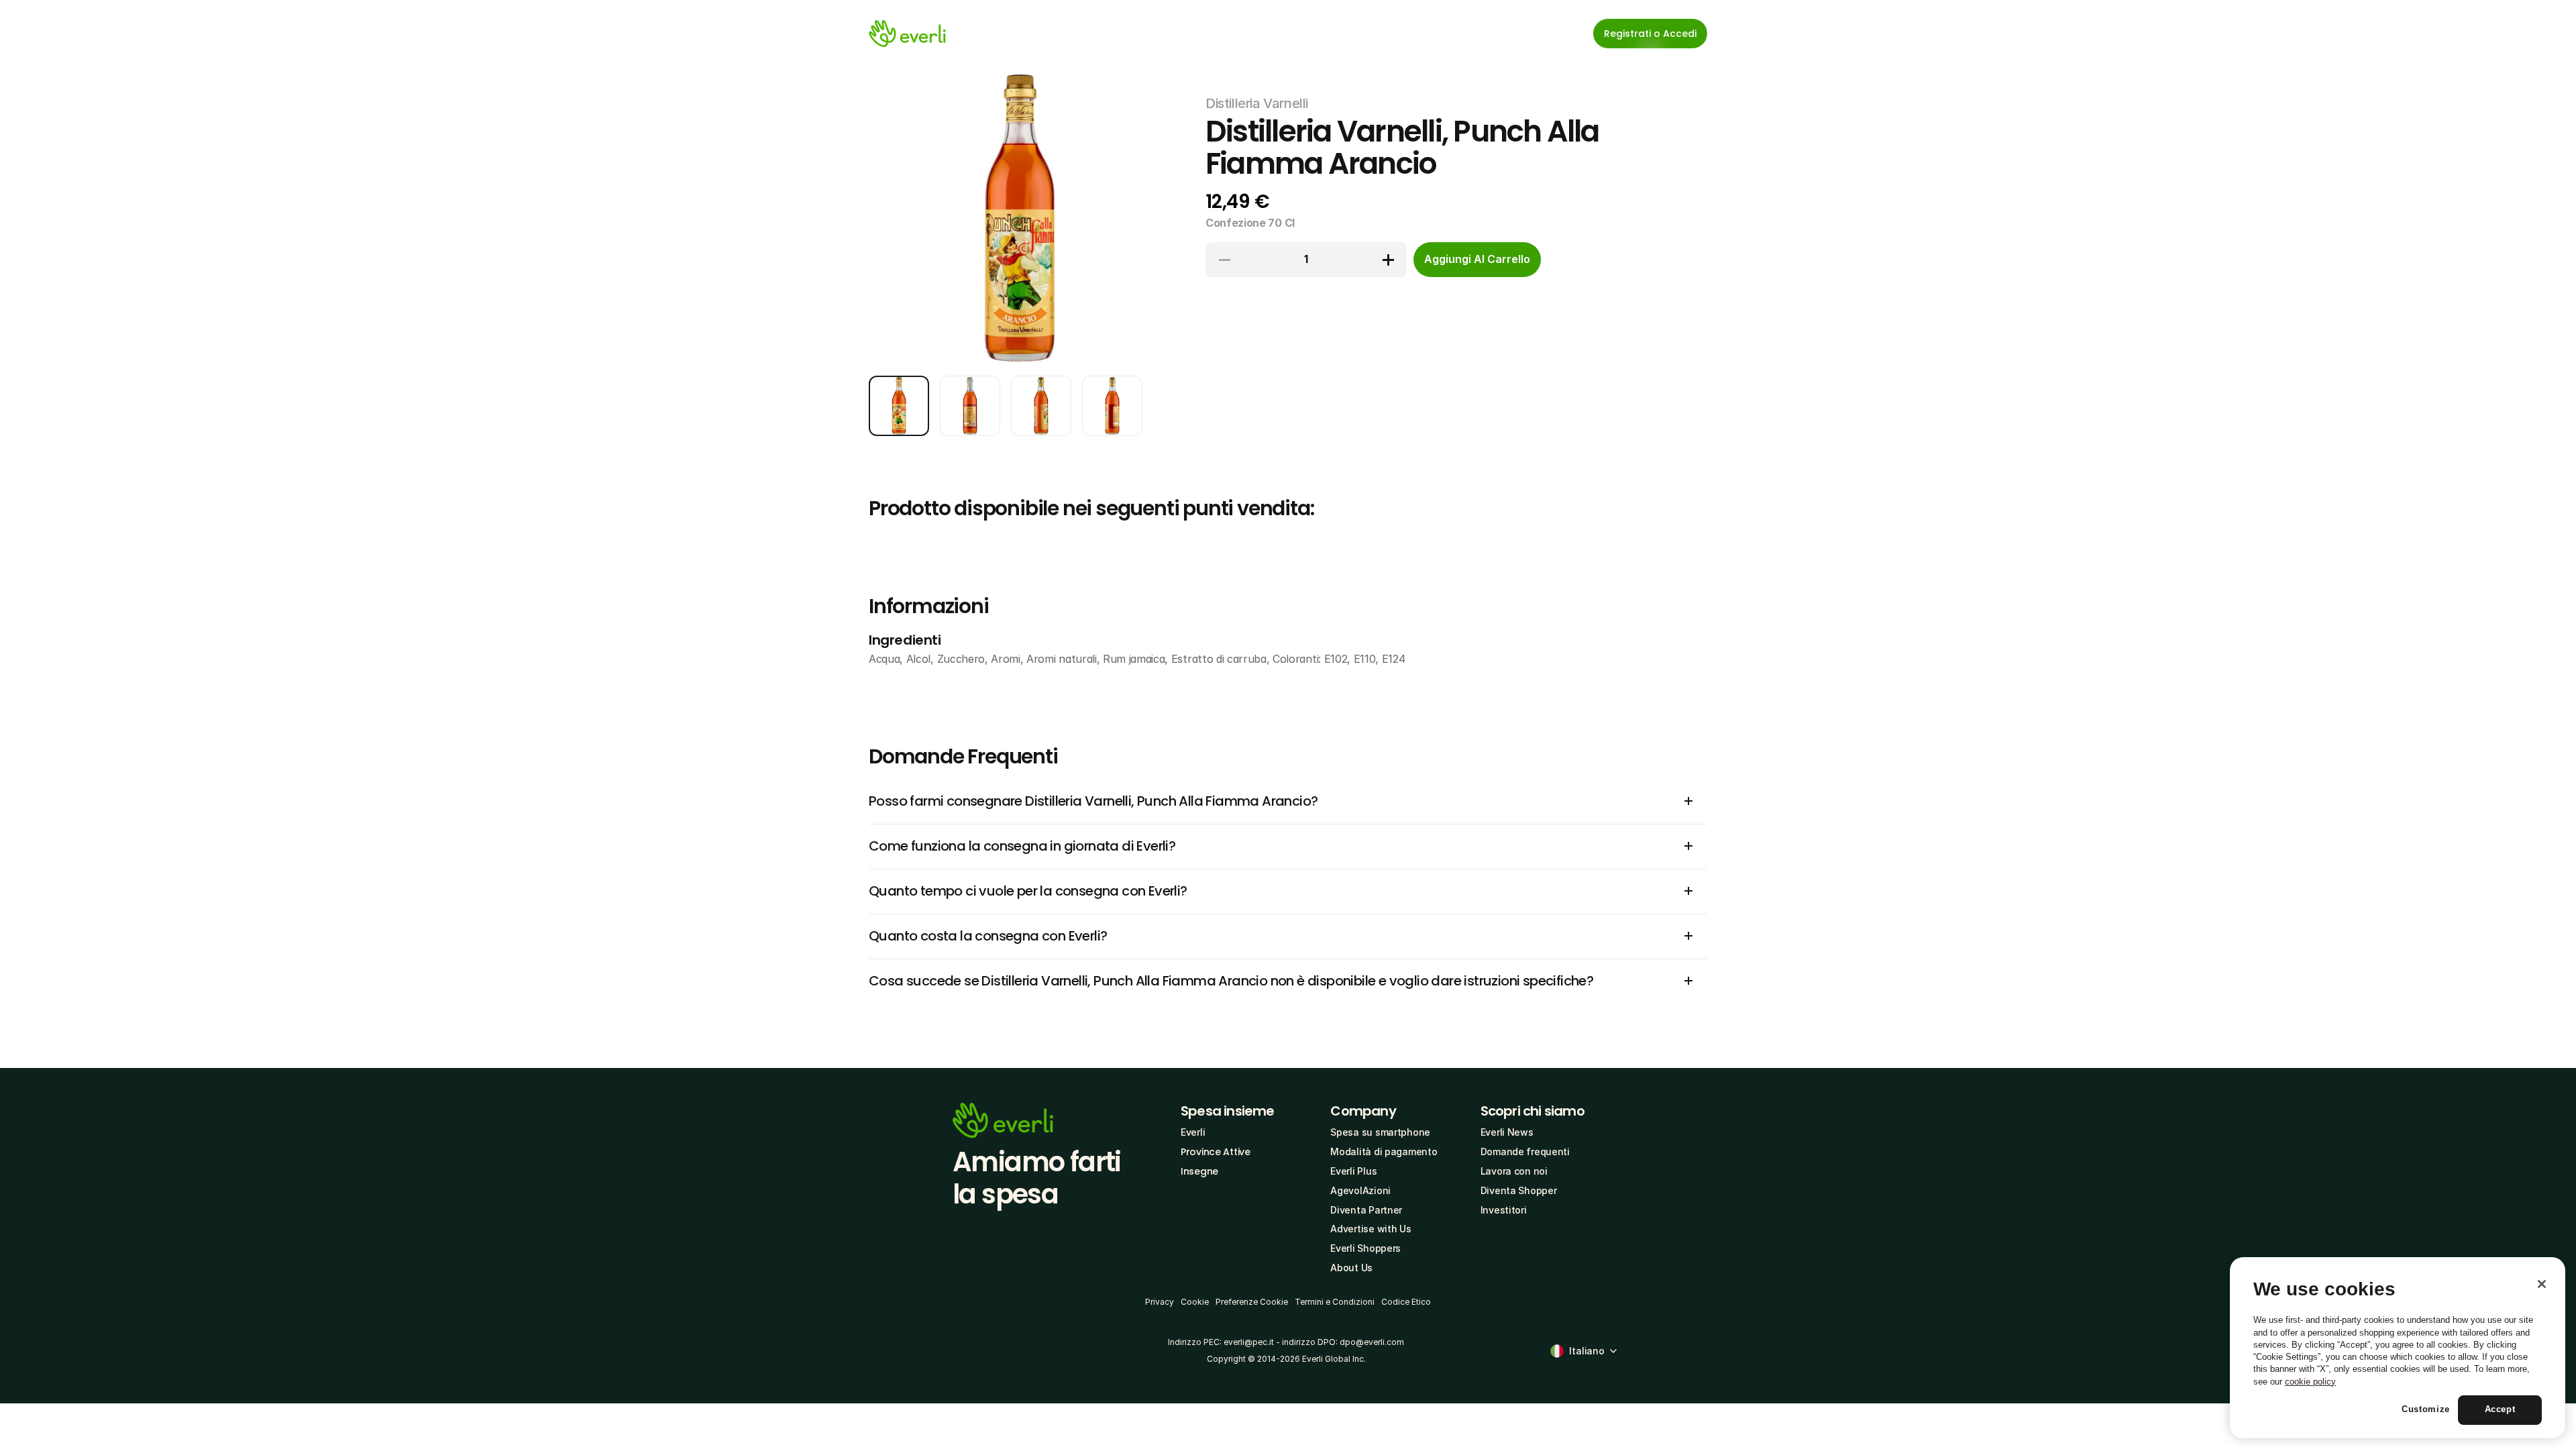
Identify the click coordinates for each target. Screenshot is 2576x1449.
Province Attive (1216, 1152)
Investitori (1504, 1210)
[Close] (2542, 1284)
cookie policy (2310, 1382)
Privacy (1160, 1302)
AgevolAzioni (1360, 1190)
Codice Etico (1406, 1302)
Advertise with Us (1371, 1229)
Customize (2426, 1410)
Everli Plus (1353, 1171)
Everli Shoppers (1365, 1248)
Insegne (1199, 1171)
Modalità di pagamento (1384, 1151)
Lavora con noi (1514, 1171)
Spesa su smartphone (1380, 1132)
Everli (1193, 1132)
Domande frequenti (1525, 1151)
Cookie (1195, 1302)
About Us (1351, 1268)
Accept (2500, 1410)
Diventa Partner (1366, 1210)
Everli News (1507, 1132)
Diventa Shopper (1519, 1190)
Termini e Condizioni (1335, 1302)
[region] (2398, 1348)
